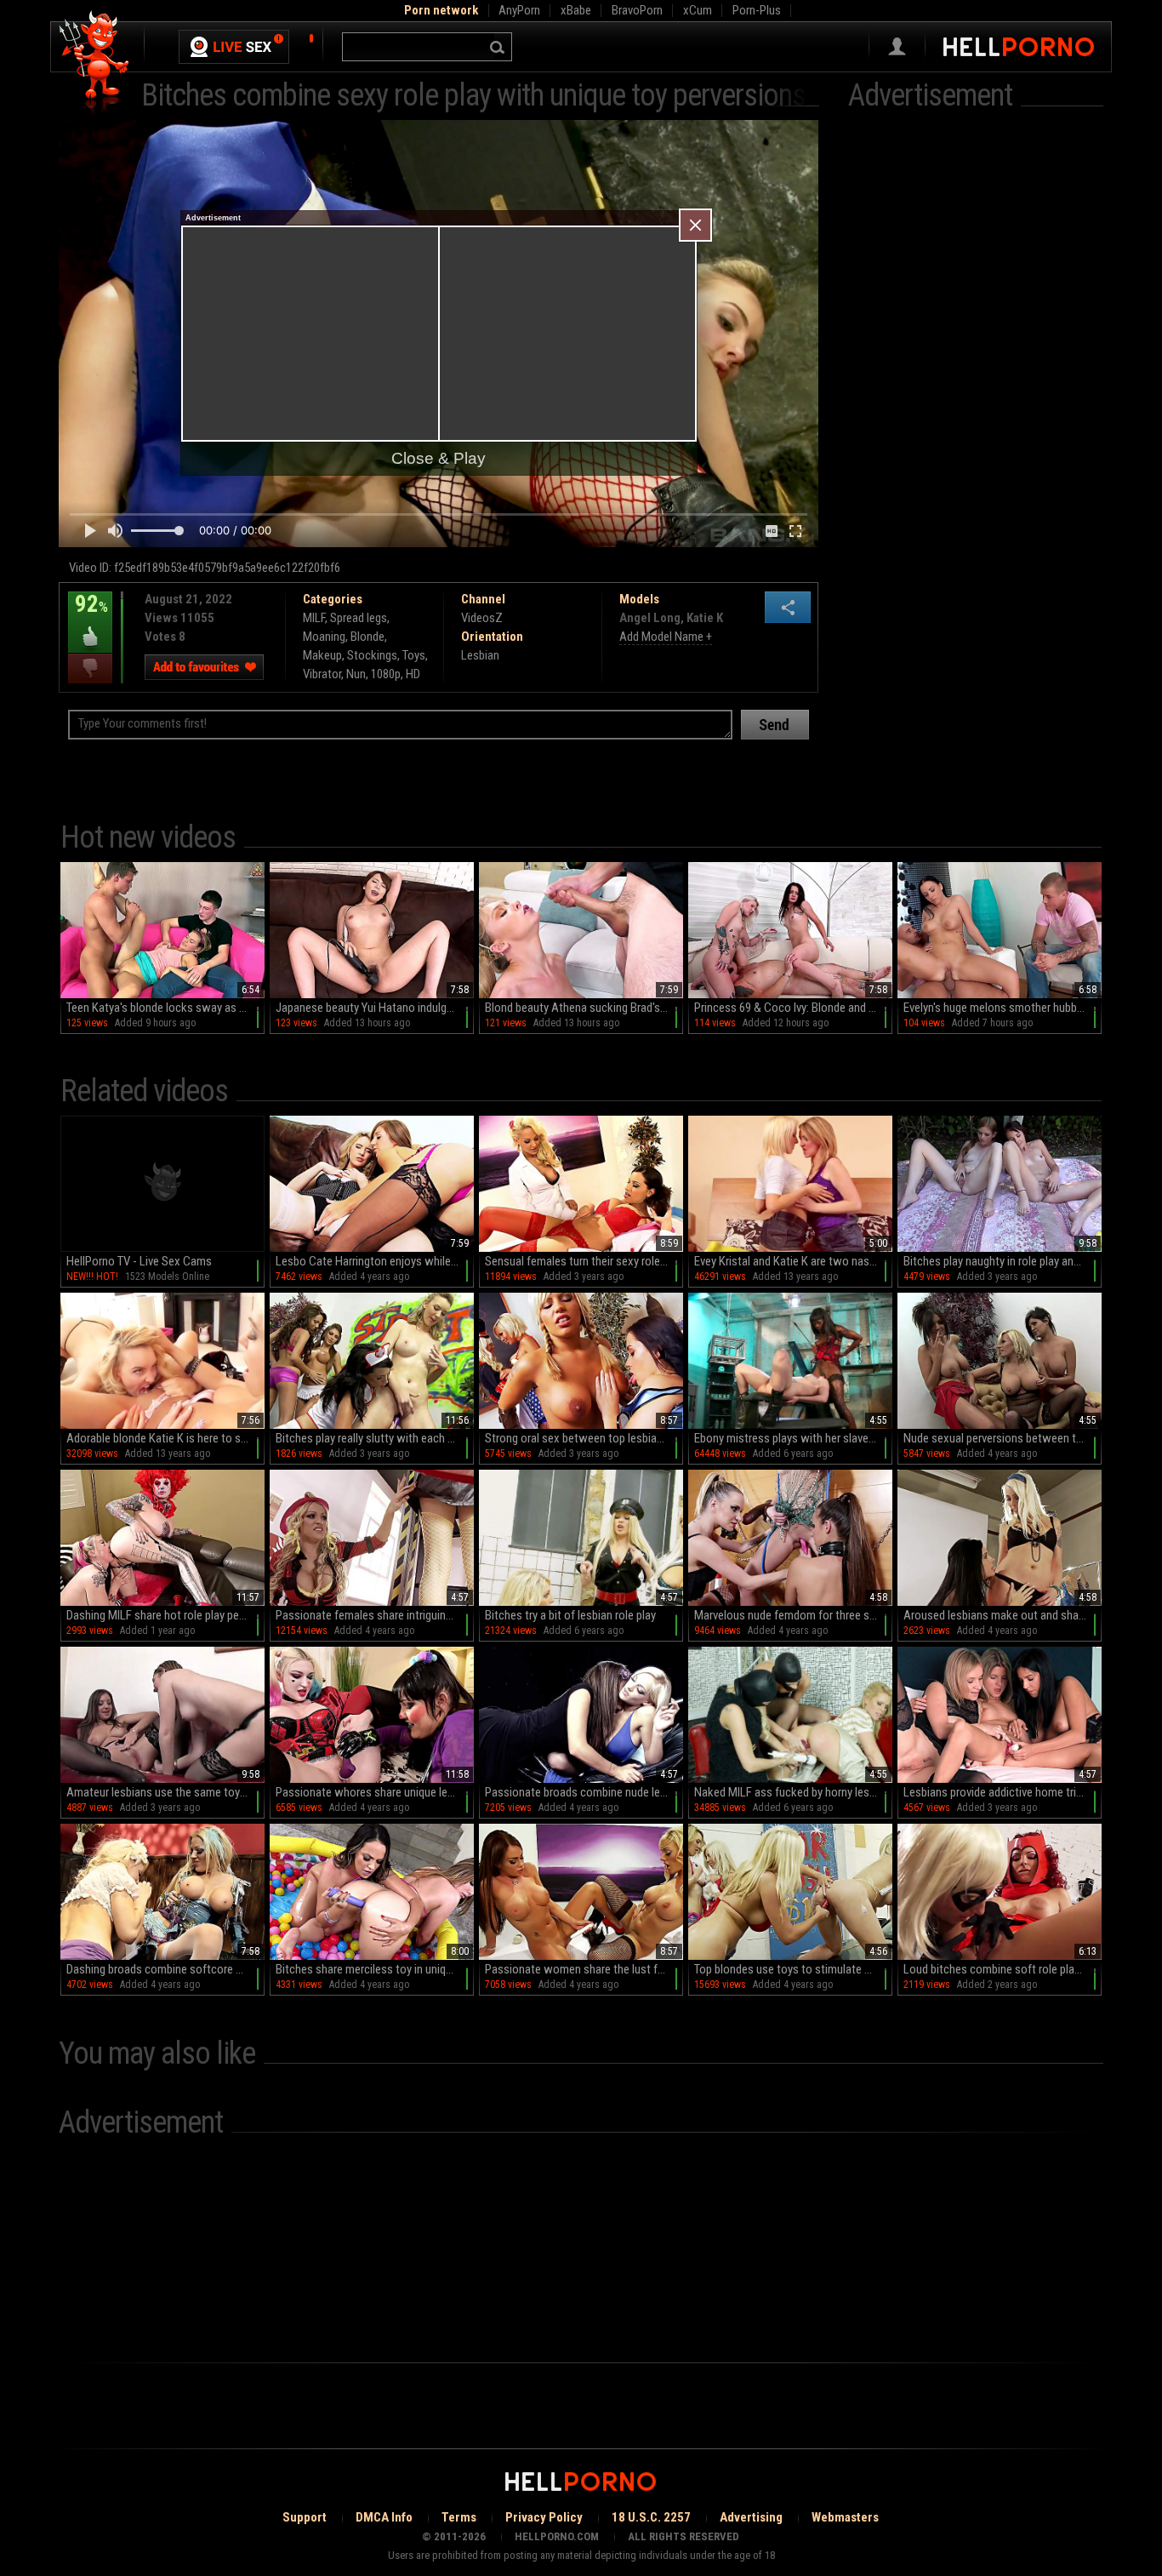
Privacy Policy (544, 2517)
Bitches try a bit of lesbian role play (570, 1615)
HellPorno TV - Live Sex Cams (139, 1261)
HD (413, 674)
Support (305, 2517)
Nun (356, 674)
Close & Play (439, 458)
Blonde (367, 637)
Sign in (897, 47)
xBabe (576, 10)
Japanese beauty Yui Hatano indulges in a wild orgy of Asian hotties (375, 1008)
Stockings (372, 655)
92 (88, 616)
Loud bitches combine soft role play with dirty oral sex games (1003, 1969)
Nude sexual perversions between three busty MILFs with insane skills (1003, 1438)
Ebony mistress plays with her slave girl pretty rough (793, 1438)
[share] (788, 607)
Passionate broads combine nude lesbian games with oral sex (584, 1792)
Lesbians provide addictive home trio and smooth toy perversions (1003, 1792)
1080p (386, 674)
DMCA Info (384, 2517)
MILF (314, 618)
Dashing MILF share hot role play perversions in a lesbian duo (165, 1615)
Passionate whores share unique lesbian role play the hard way (375, 1792)
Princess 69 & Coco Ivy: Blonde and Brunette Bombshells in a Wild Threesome (793, 1008)
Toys (414, 655)
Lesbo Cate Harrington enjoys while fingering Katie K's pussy (375, 1261)
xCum (698, 10)
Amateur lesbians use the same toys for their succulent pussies (165, 1792)
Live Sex (234, 47)
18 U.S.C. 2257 (651, 2517)
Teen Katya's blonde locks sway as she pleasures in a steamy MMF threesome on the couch (165, 1008)
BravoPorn (637, 10)
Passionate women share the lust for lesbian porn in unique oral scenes (584, 1969)
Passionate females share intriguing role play (375, 1615)
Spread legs (359, 618)
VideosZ (482, 618)
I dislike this (90, 668)
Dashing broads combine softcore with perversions (165, 1969)
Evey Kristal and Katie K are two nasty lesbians (793, 1261)
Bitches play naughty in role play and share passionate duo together (1003, 1261)
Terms (459, 2517)
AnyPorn (519, 10)
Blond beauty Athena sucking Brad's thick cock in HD (584, 1008)
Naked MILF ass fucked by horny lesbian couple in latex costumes (793, 1792)
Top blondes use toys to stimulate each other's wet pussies (793, 1969)
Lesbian (480, 655)
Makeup (322, 655)
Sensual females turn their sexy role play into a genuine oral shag (584, 1261)
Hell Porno (95, 63)
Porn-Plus (757, 10)
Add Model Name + (666, 637)
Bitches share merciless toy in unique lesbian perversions (375, 1969)
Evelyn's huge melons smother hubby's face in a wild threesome (1003, 1008)
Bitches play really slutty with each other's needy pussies (375, 1438)
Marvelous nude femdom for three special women (793, 1615)
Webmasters (845, 2517)
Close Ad (695, 225)
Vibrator (322, 674)
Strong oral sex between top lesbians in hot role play (584, 1438)
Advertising (751, 2517)
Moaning (324, 637)
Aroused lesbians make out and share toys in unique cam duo (1003, 1615)
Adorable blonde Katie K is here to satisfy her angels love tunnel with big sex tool (165, 1438)
